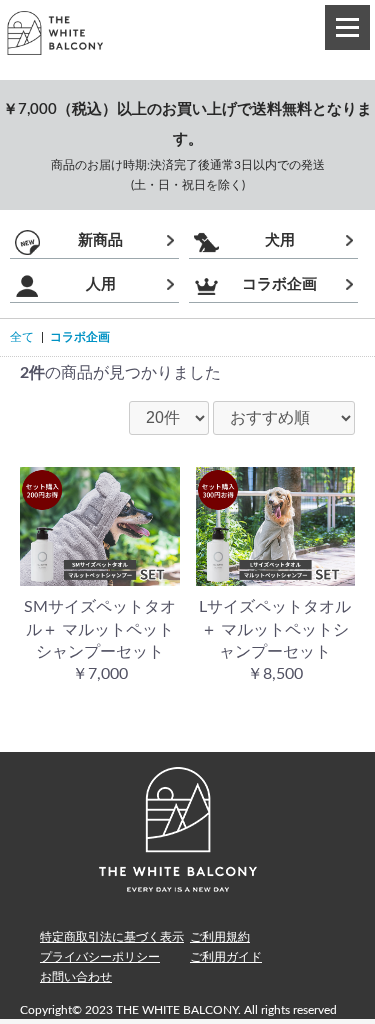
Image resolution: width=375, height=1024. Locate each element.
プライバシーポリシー (100, 957)
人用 (101, 284)
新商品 (100, 240)
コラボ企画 (279, 284)
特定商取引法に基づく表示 (112, 937)
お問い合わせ (76, 977)
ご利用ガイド (226, 957)
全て (22, 337)
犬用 (280, 240)
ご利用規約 (220, 937)
